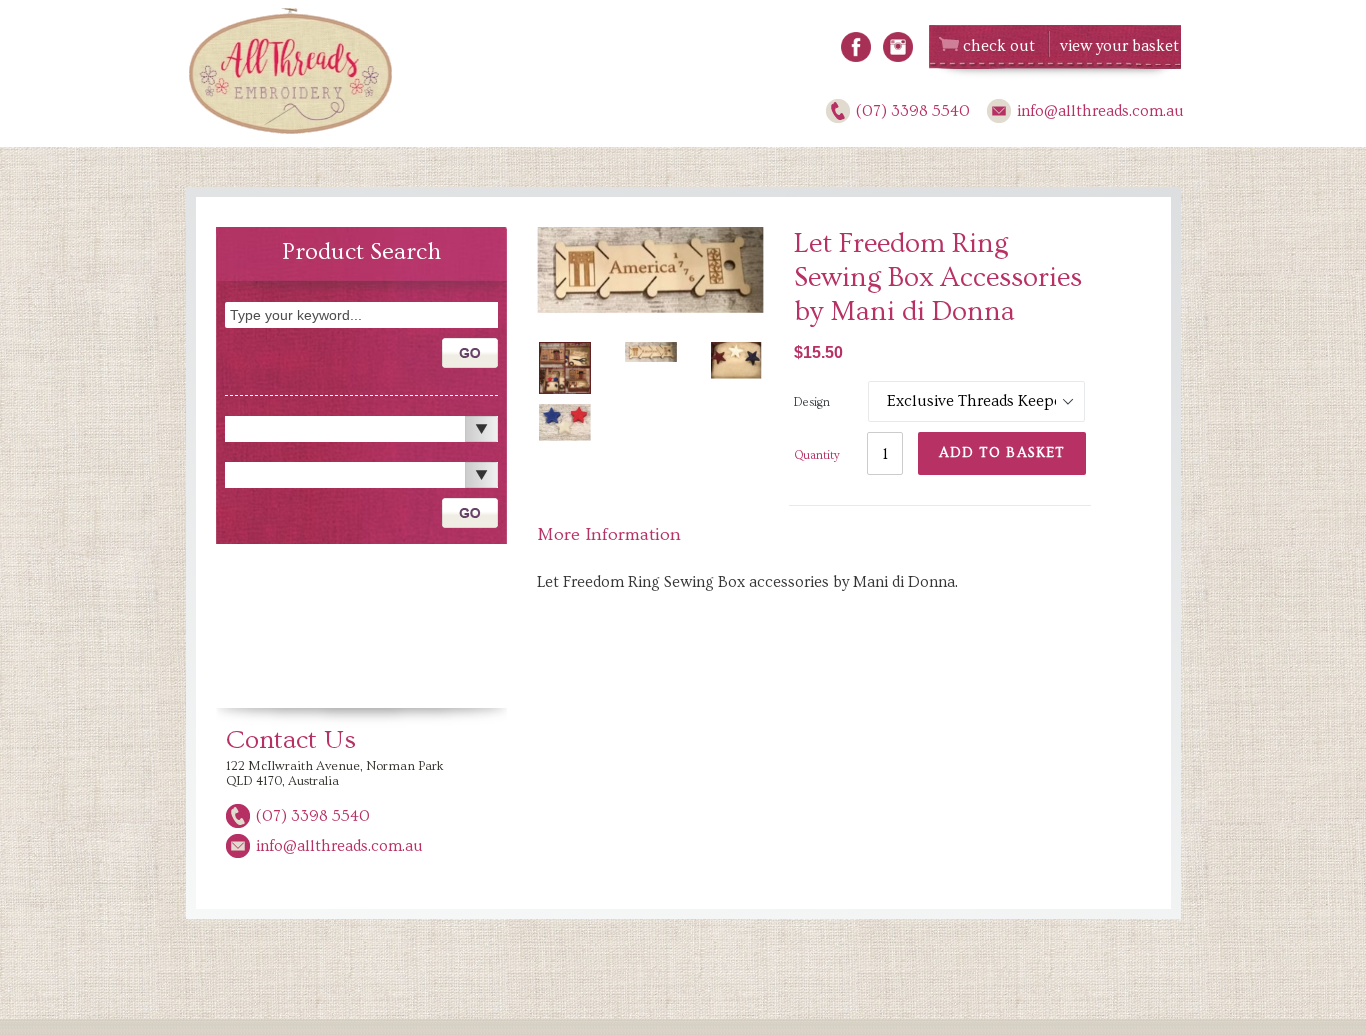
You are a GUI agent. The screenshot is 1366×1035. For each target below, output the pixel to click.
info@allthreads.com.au (1100, 111)
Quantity (817, 455)
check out (999, 46)
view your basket (1119, 46)
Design (812, 402)
